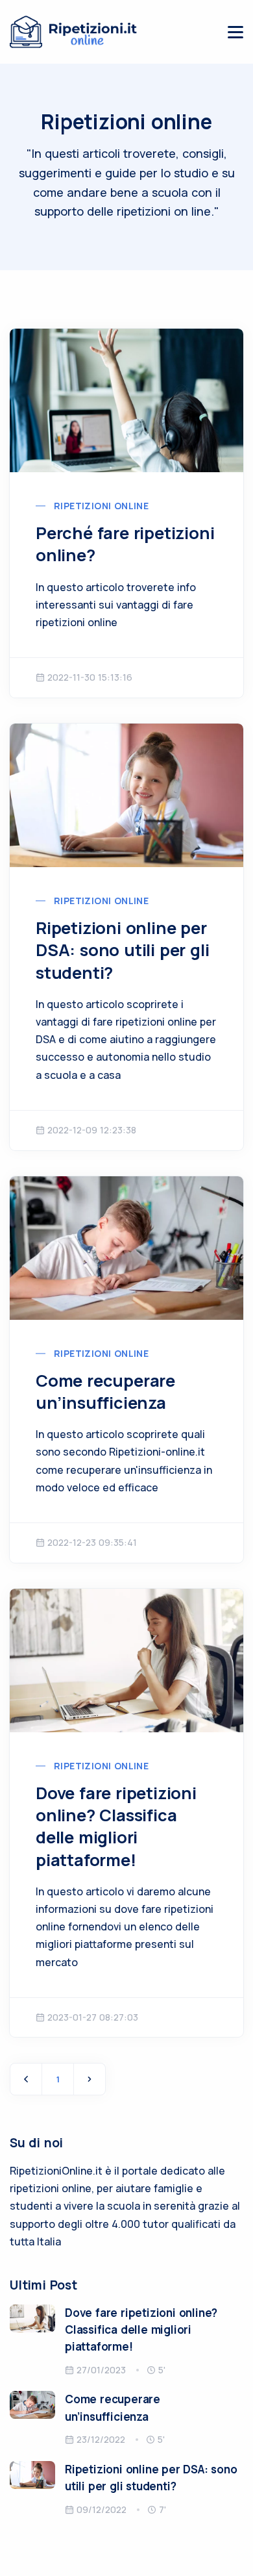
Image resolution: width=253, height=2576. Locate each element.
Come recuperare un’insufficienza (105, 1392)
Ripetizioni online (101, 506)
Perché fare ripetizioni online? (125, 544)
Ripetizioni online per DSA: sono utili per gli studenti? (122, 950)
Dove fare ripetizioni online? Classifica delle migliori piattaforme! (116, 1826)
